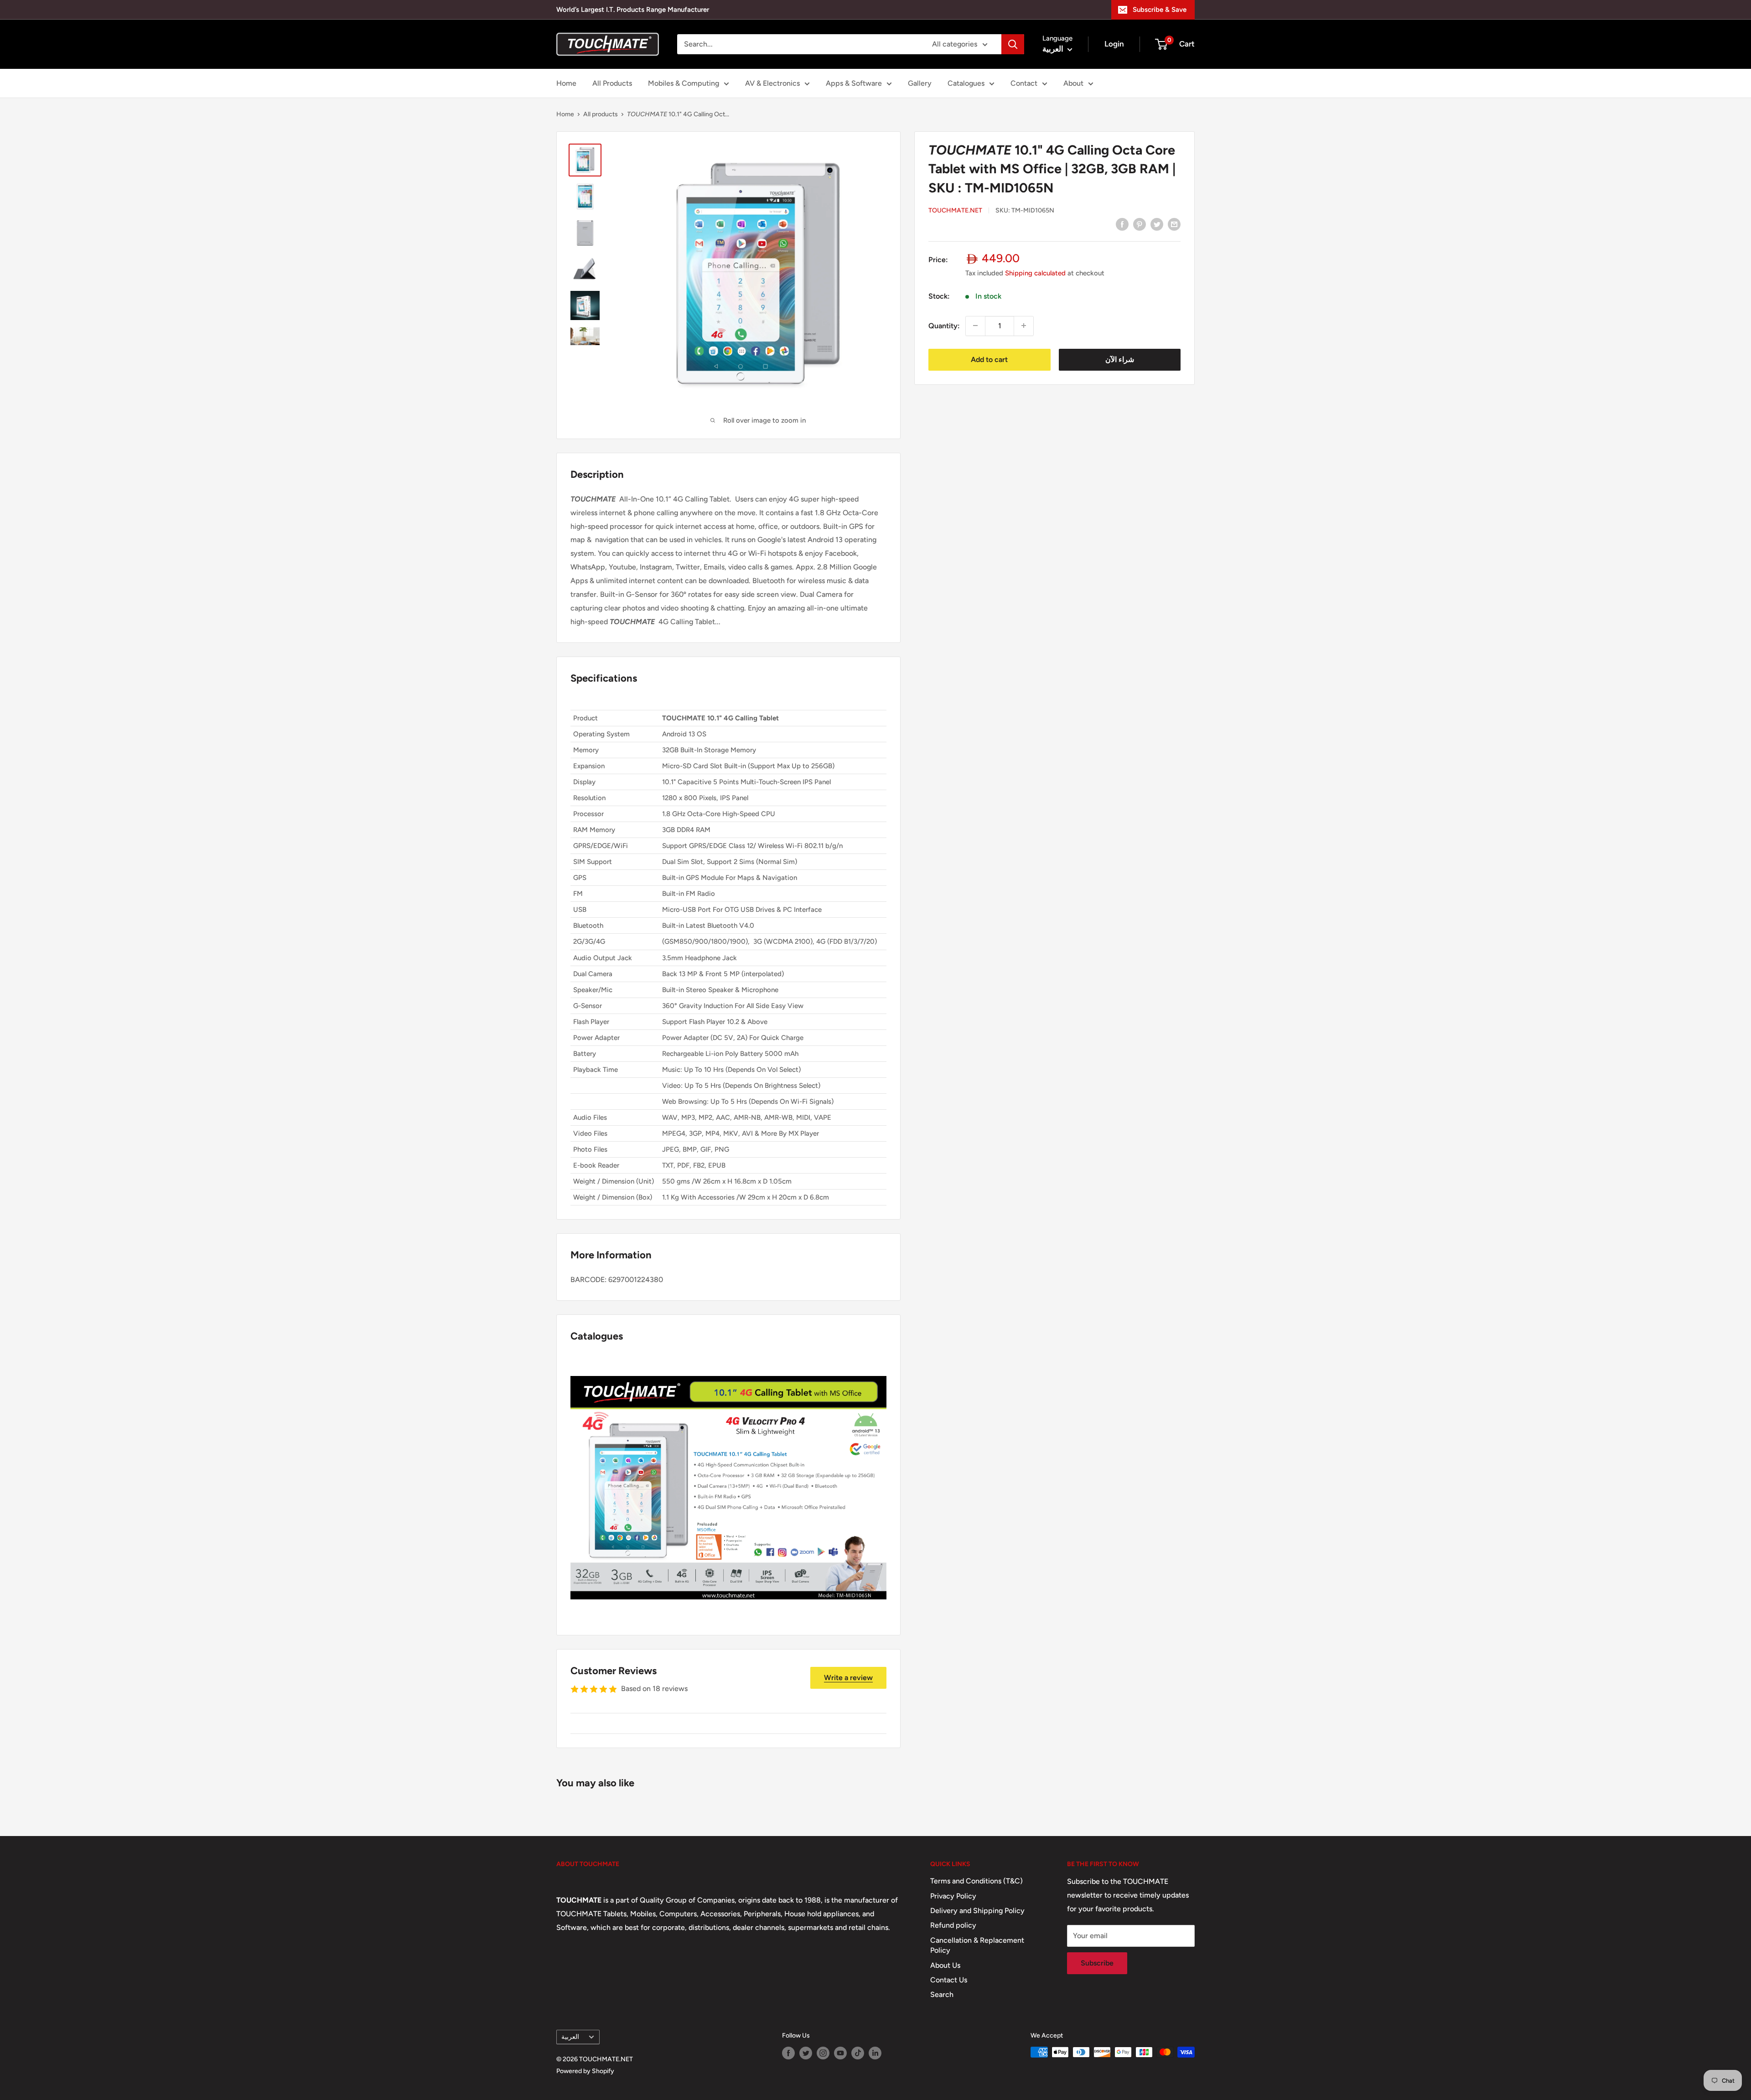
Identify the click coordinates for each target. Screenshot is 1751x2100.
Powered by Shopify (585, 2071)
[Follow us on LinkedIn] (875, 2053)
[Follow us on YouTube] (840, 2053)
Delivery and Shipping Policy (977, 1911)
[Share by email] (1174, 224)
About (1073, 83)
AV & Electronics (772, 83)
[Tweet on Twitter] (1157, 224)
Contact (1024, 83)
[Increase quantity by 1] (1024, 326)
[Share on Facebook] (1122, 224)
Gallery (920, 83)
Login (1114, 44)
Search (942, 1994)
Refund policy (953, 1925)
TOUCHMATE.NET (955, 210)
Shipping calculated (1035, 273)
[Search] (1013, 44)
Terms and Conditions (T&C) (977, 1881)
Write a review (848, 1678)
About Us (945, 1965)
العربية (570, 2037)
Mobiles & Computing (684, 83)
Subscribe (1097, 1963)
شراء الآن (1120, 359)
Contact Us (949, 1980)
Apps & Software (854, 83)
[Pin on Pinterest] (1140, 224)
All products (601, 114)
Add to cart (989, 359)
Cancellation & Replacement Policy (977, 1945)
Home (566, 83)
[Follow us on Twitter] (806, 2053)
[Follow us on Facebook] (788, 2053)
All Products (612, 83)
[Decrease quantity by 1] (975, 326)
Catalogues (966, 83)
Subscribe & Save (1160, 10)
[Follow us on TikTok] (858, 2053)
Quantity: (944, 325)
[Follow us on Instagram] (823, 2053)
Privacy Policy (953, 1896)
